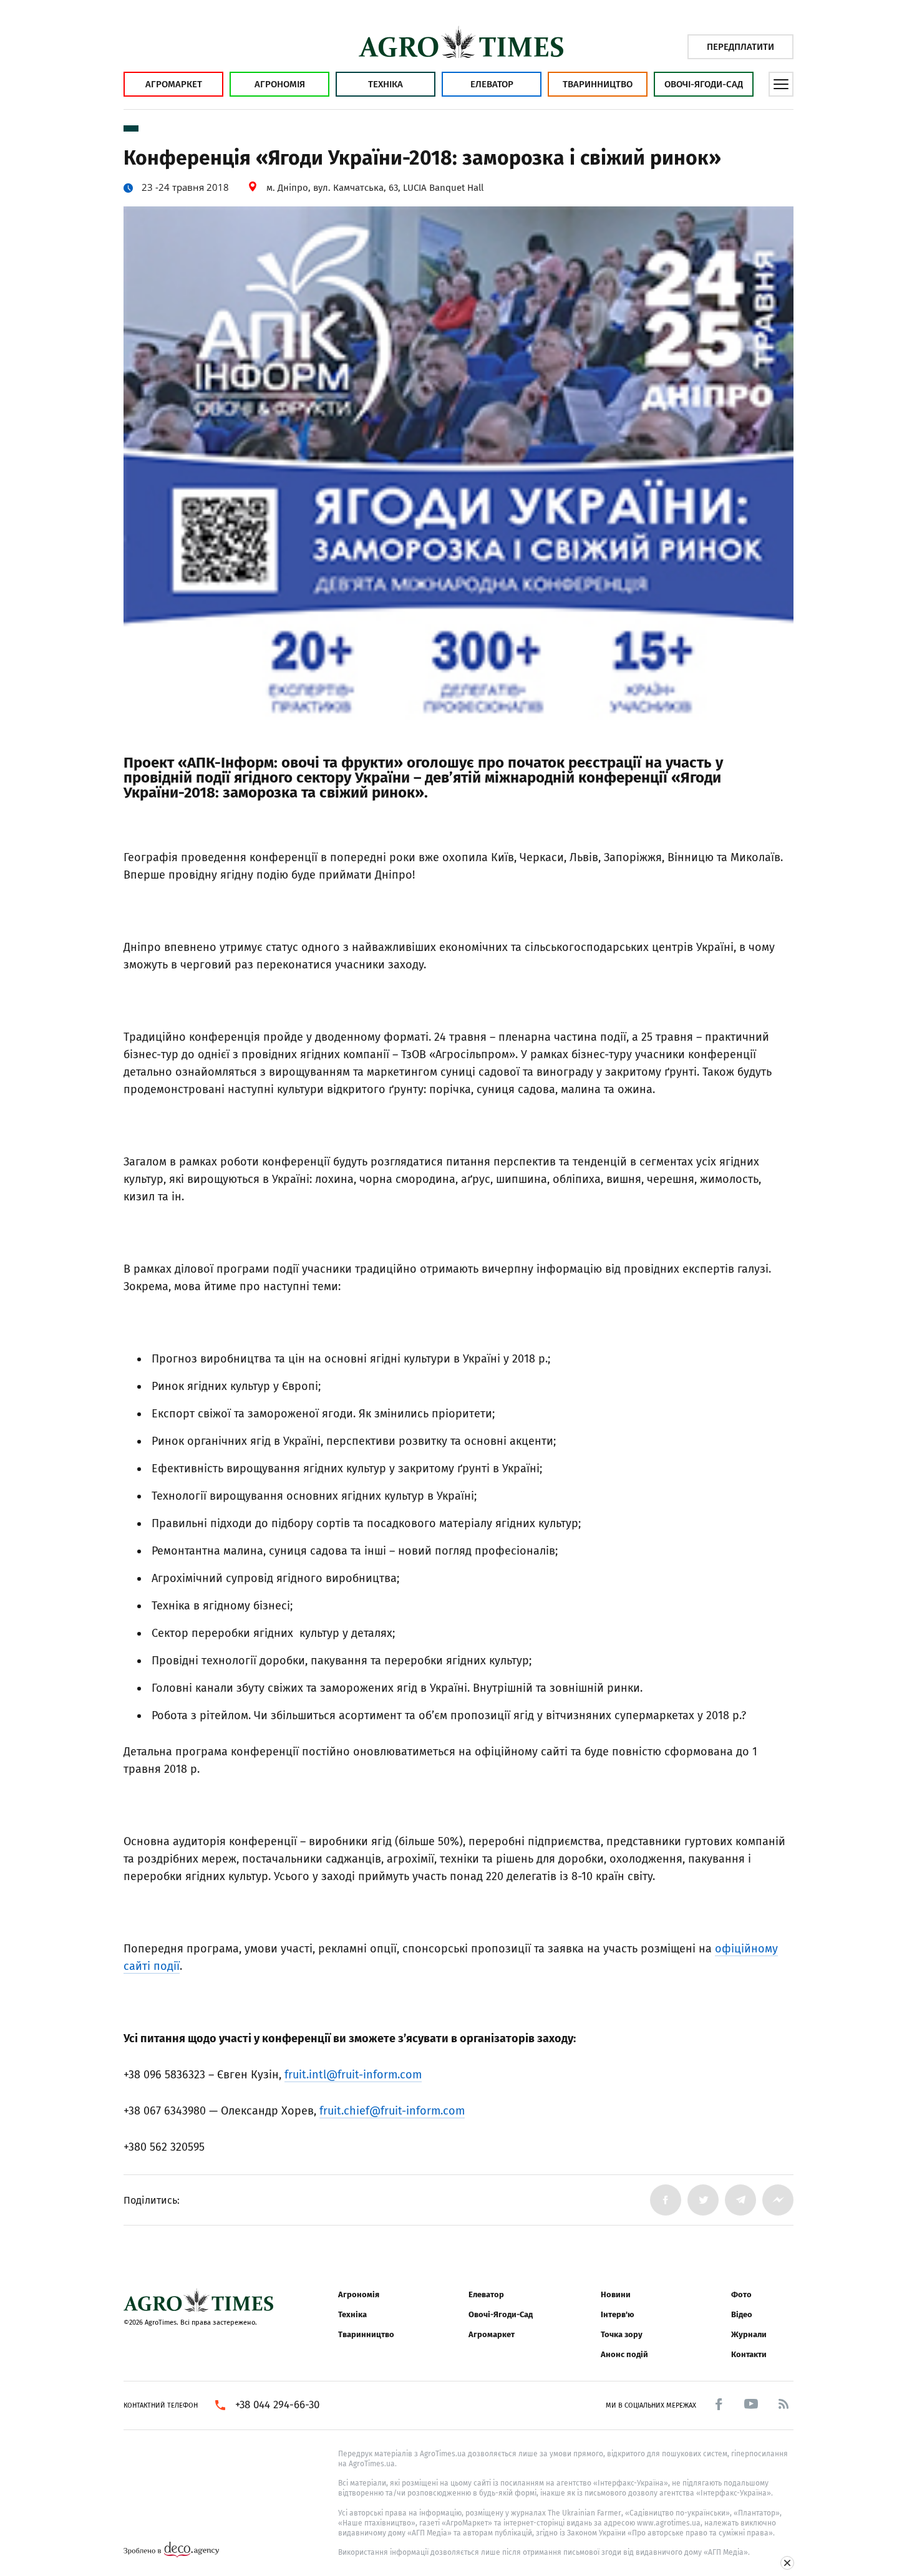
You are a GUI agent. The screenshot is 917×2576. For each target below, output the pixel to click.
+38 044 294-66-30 (277, 2405)
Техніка (386, 84)
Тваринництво (598, 84)
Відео (742, 2314)
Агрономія (280, 84)
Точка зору (622, 2334)
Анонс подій (624, 2354)
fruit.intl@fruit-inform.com (353, 2075)
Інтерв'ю (617, 2314)
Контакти (749, 2354)
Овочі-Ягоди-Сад (704, 84)
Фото (741, 2294)
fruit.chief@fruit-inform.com (392, 2111)
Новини (616, 2294)
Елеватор (492, 84)
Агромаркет (174, 84)
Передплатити (740, 47)
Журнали (749, 2334)
